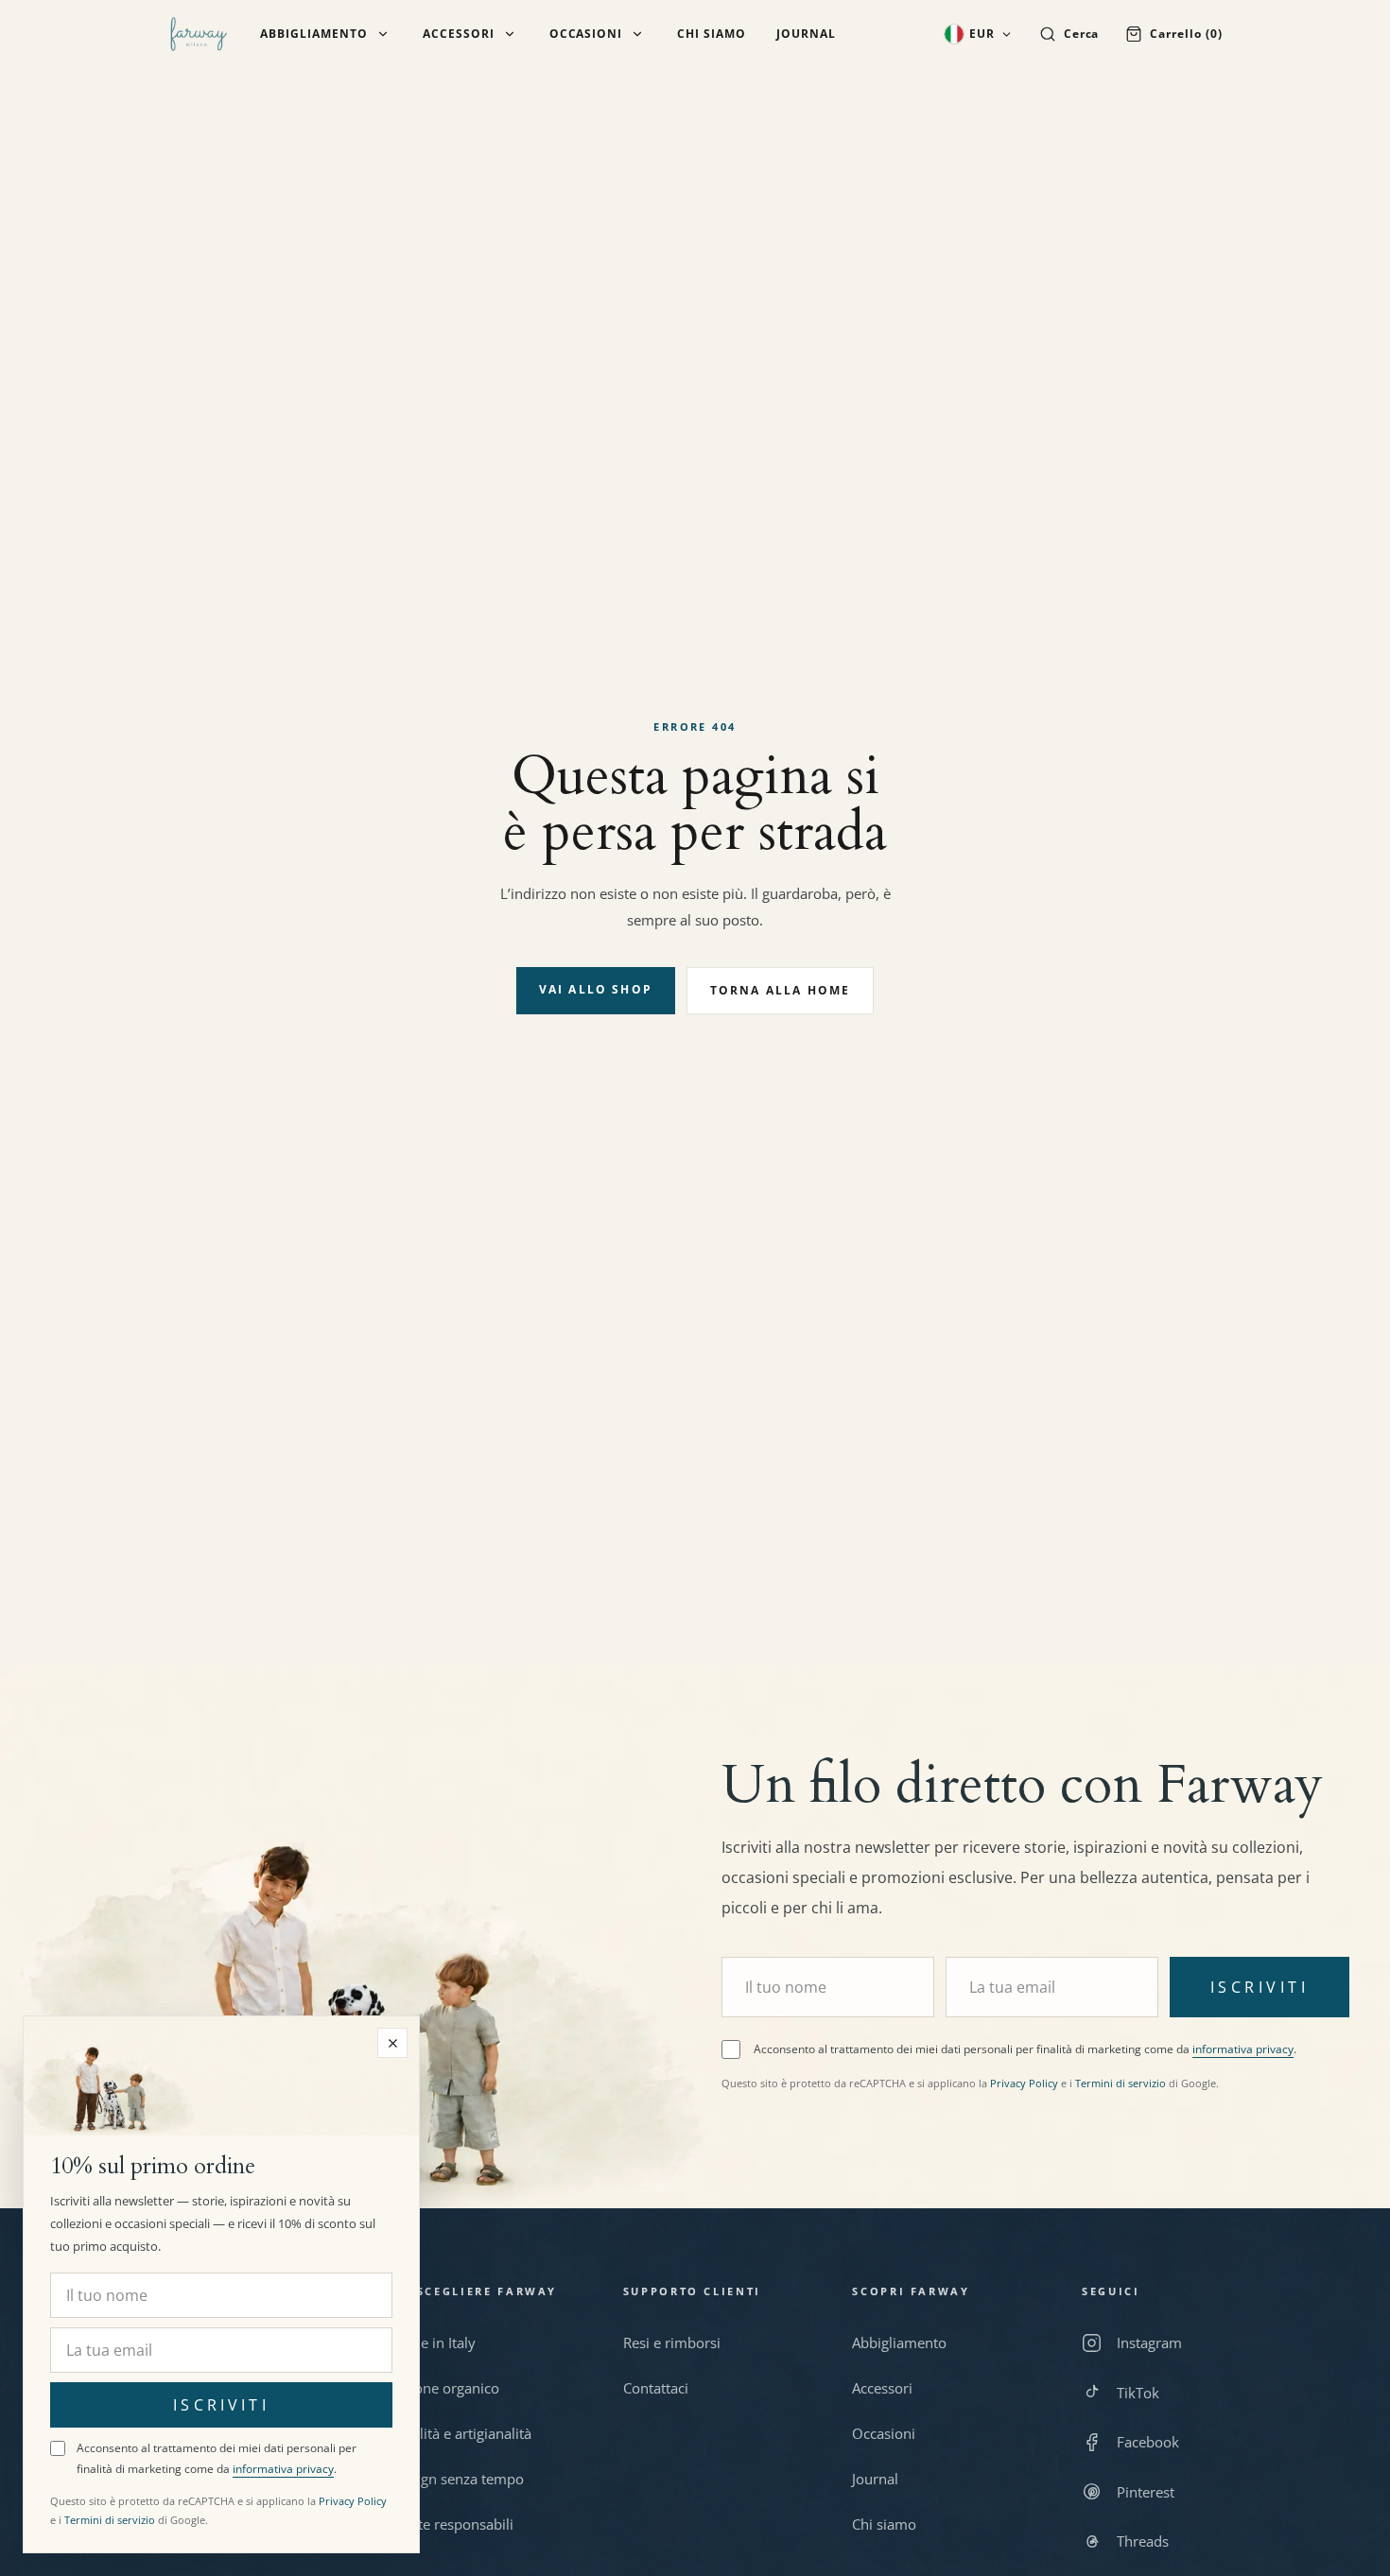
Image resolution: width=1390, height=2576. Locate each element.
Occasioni (586, 34)
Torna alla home (780, 990)
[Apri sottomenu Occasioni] (637, 34)
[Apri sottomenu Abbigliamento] (383, 34)
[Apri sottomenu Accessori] (510, 34)
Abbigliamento (313, 34)
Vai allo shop (596, 989)
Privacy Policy (1024, 2083)
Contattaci (656, 2388)
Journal (806, 34)
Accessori (459, 34)
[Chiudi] (392, 2043)
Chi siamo (712, 34)
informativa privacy (1243, 2049)
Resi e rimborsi (672, 2343)
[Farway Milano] (199, 34)
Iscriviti (1260, 1987)
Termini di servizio (1121, 2083)
